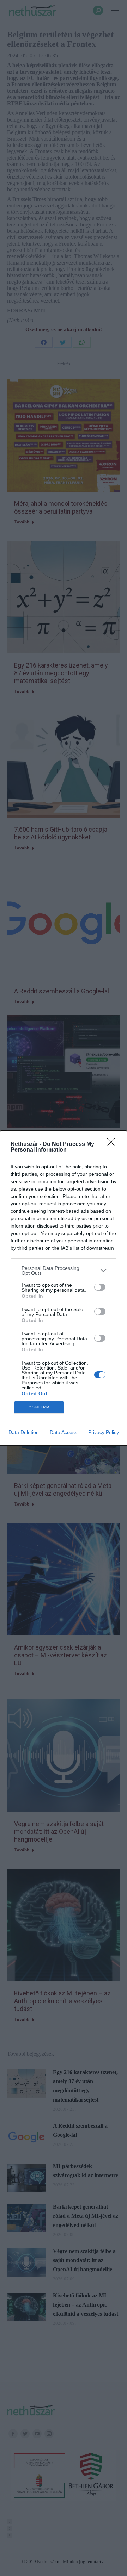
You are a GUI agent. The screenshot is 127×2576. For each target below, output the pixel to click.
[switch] (100, 1287)
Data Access (64, 1432)
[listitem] (64, 1271)
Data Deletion (24, 1432)
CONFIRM (39, 1407)
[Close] (113, 1144)
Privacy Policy (104, 1432)
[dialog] (64, 1288)
